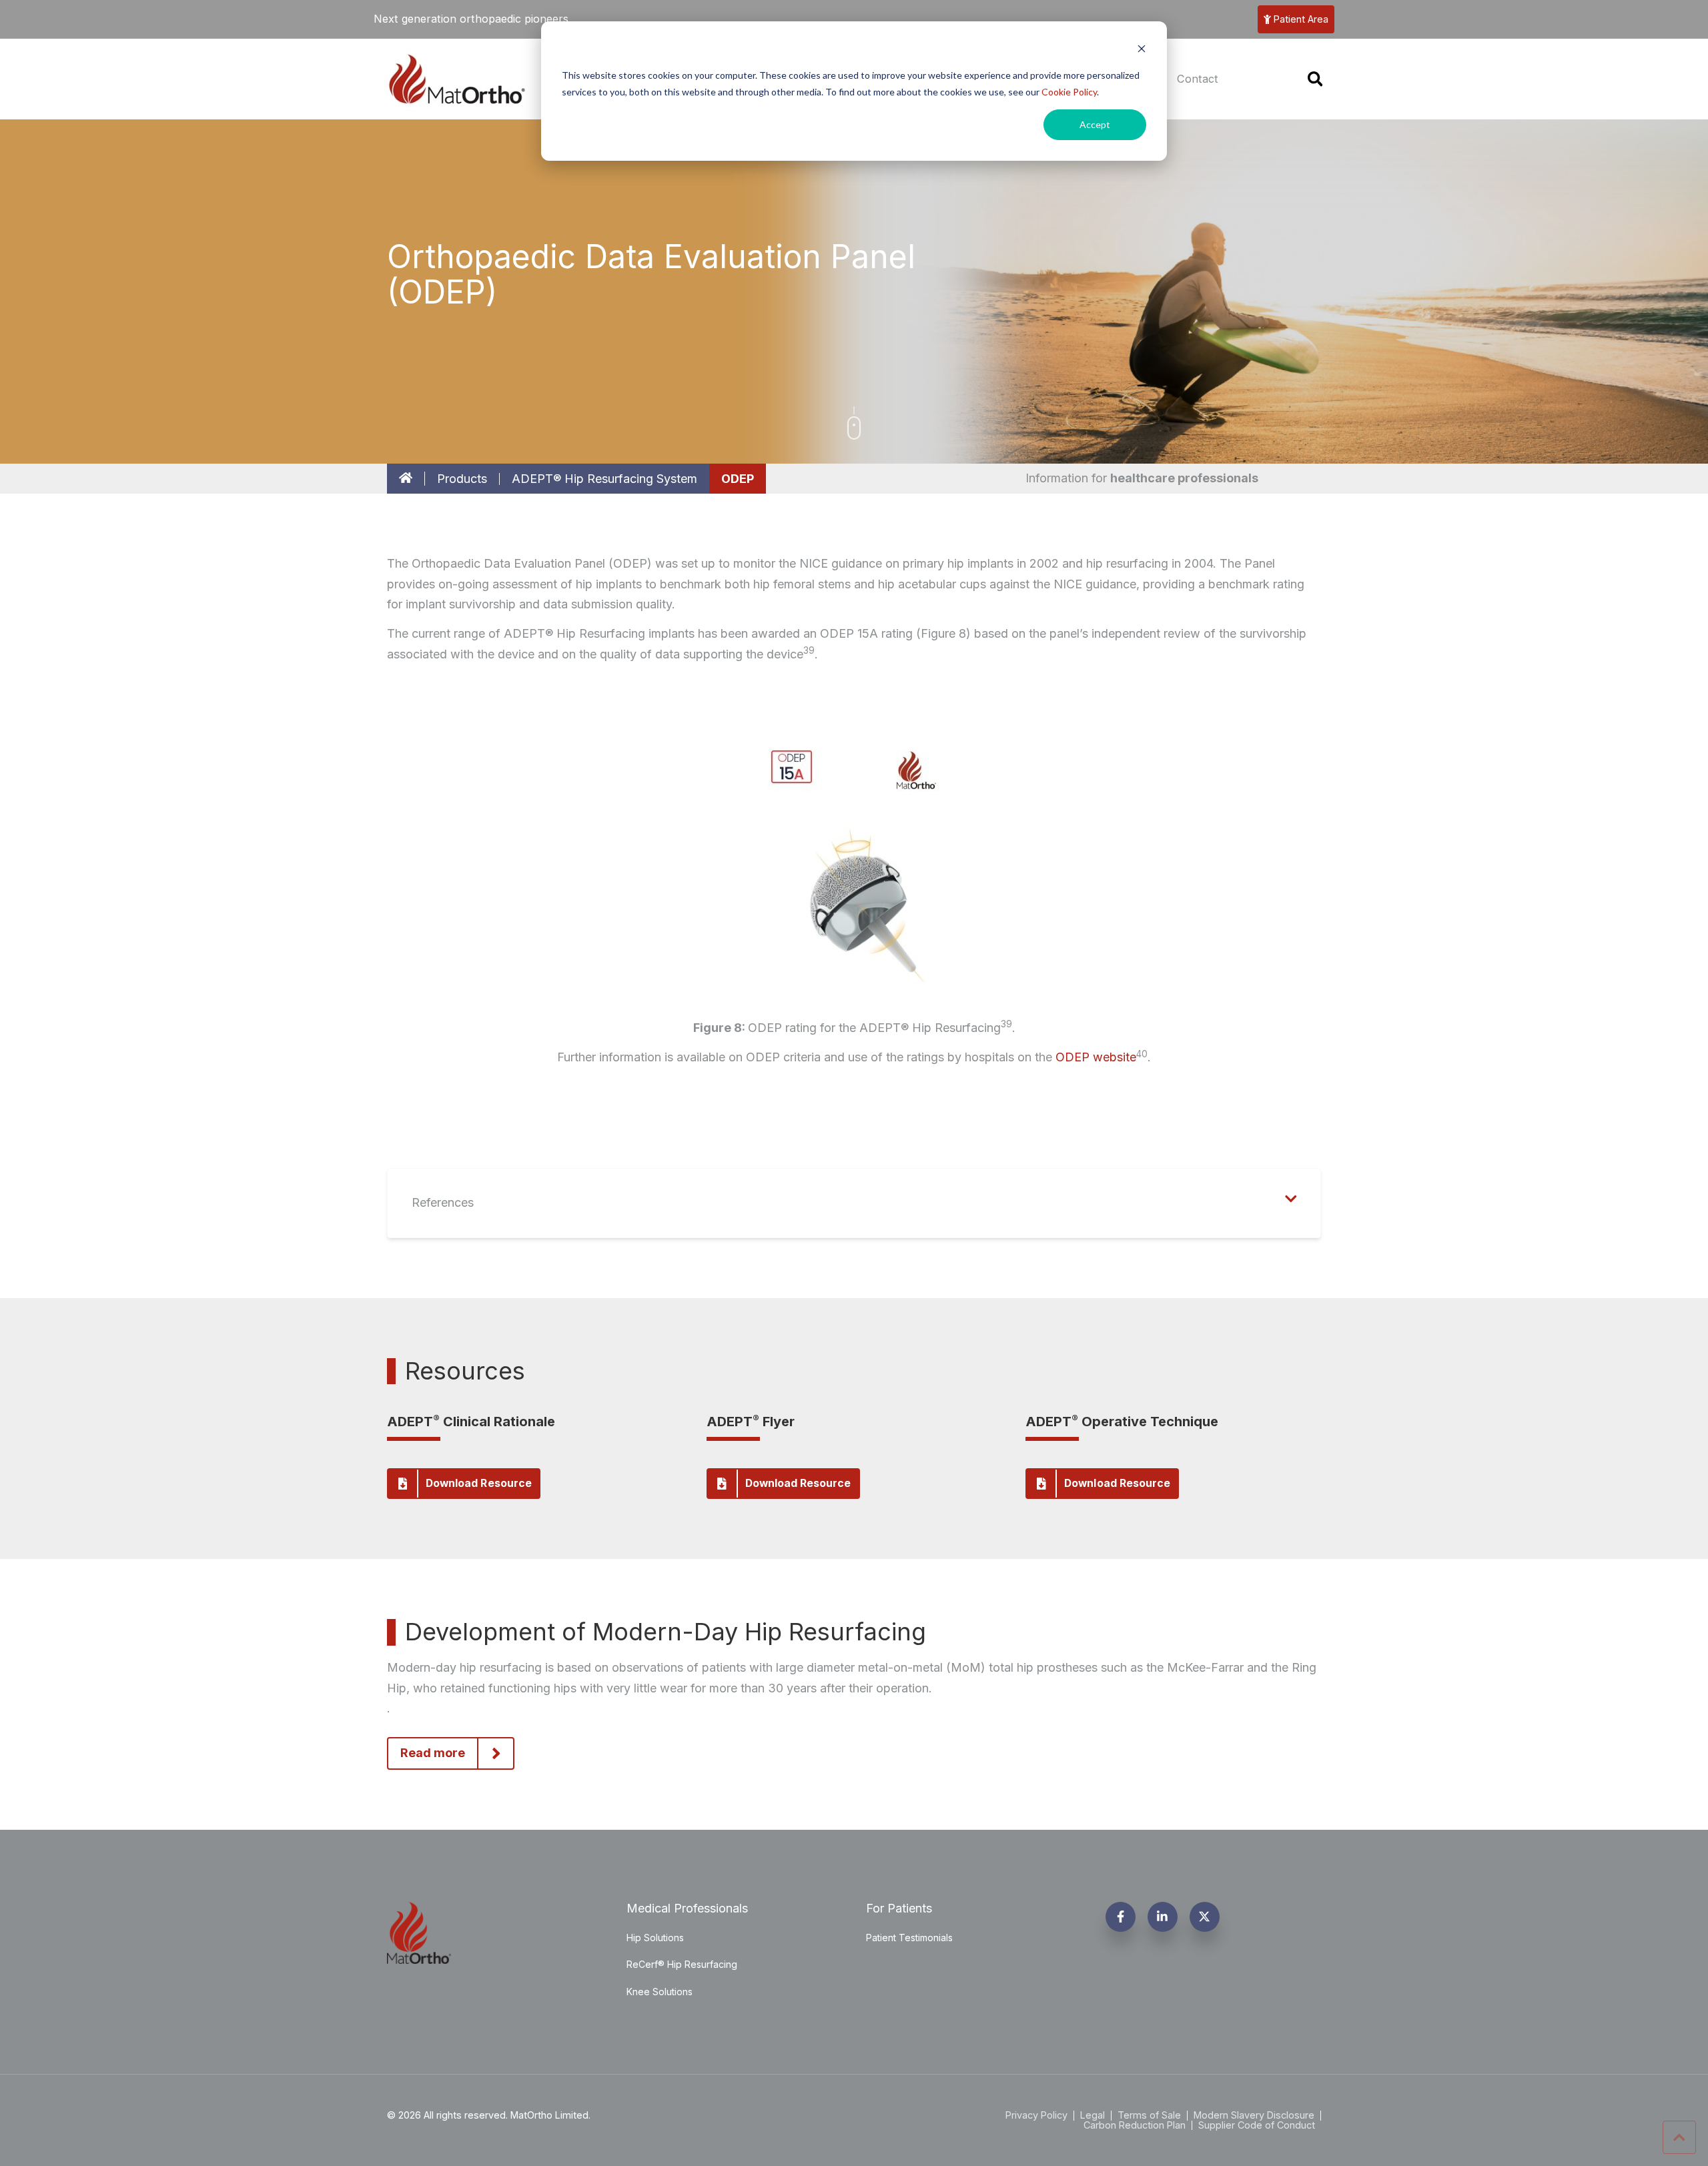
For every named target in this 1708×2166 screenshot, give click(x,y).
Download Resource (479, 1483)
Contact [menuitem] (1198, 79)
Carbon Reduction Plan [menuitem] (1135, 2125)
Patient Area (1301, 19)
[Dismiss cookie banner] (1142, 50)
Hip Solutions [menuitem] (655, 1938)
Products (462, 479)
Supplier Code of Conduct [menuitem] (1257, 2125)
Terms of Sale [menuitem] (1149, 2115)
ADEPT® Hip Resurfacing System (604, 479)
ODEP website (1096, 1057)
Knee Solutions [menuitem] (660, 1992)
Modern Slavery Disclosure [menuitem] (1254, 2115)
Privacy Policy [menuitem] (1036, 2115)
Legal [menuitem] (1093, 2115)
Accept (1095, 124)
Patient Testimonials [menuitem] (909, 1938)
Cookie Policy (1069, 92)
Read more (433, 1753)
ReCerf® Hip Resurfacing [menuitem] (682, 1964)
